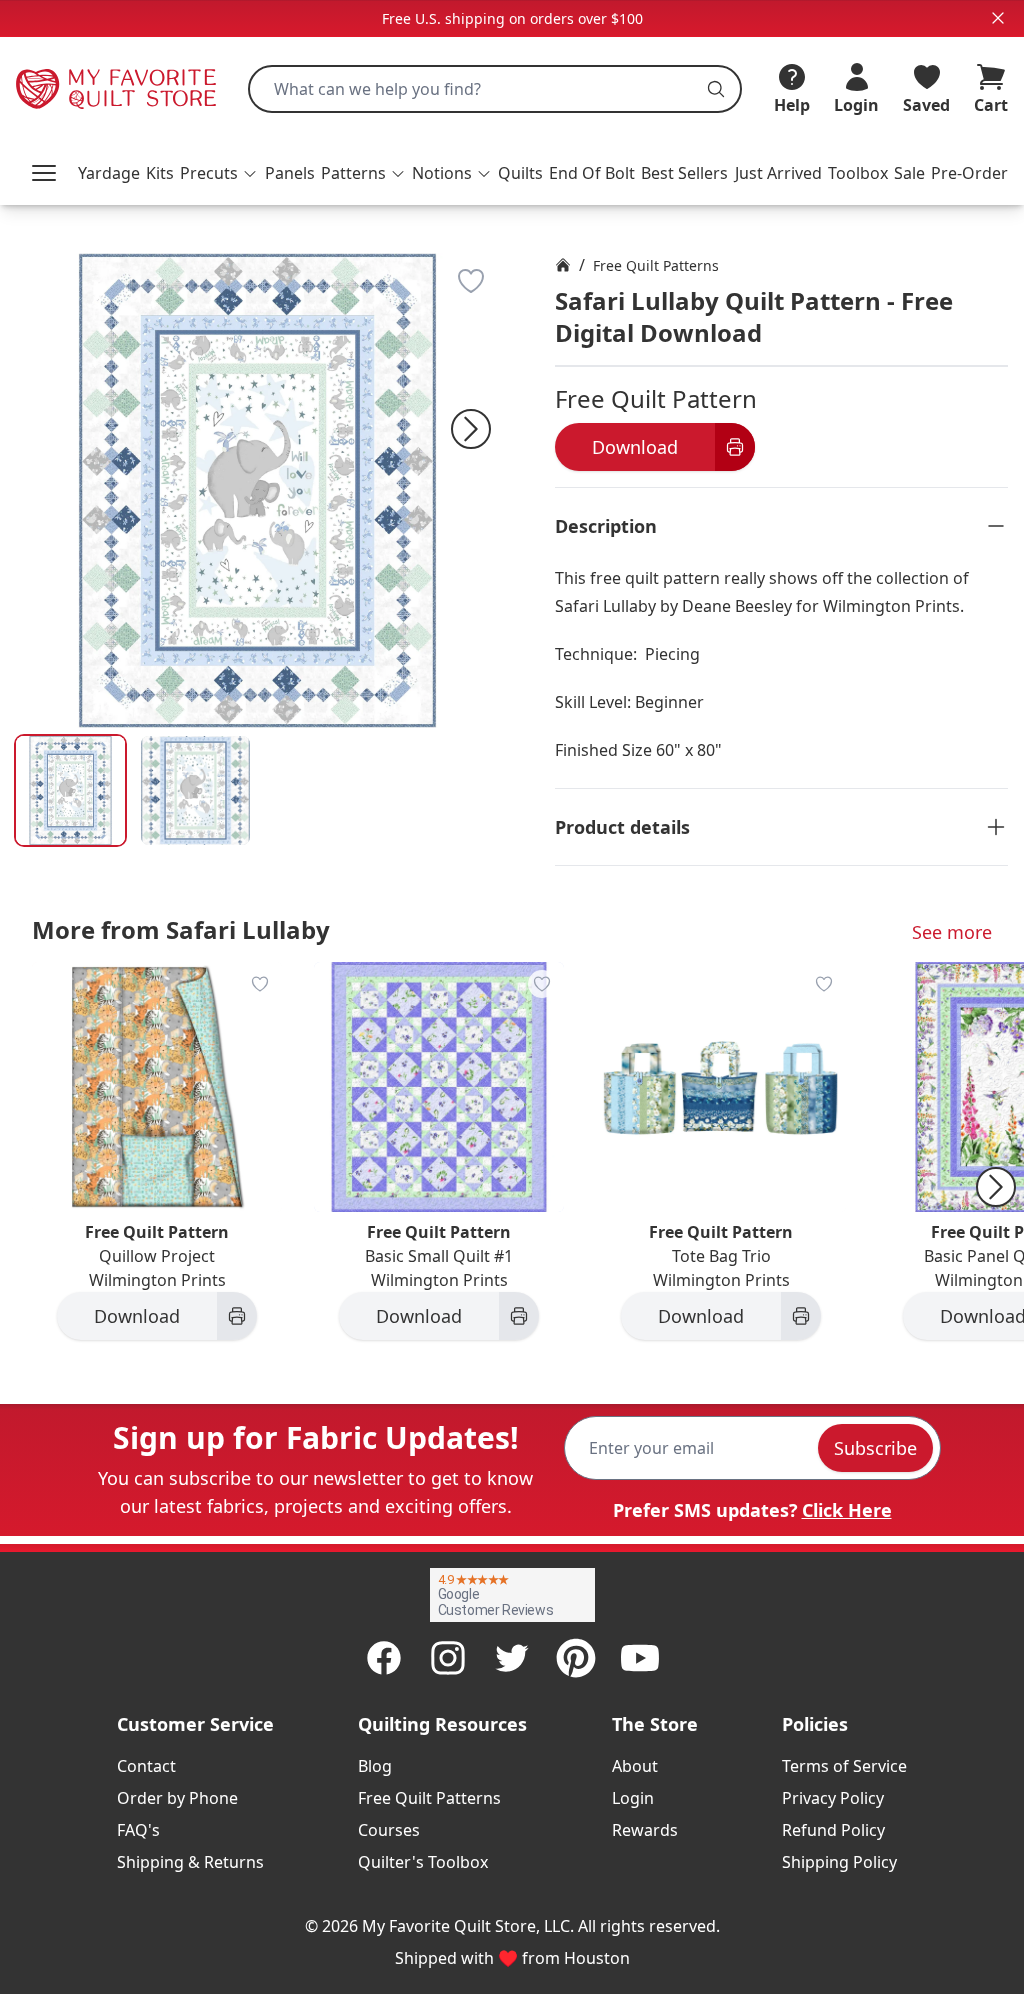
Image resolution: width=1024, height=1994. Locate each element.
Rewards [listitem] (645, 1830)
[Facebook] (384, 1658)
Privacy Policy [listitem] (833, 1798)
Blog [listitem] (375, 1766)
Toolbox (858, 173)
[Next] (471, 429)
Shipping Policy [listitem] (839, 1862)
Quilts (520, 173)
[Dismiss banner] (998, 18)
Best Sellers (684, 173)
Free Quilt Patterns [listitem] (429, 1798)
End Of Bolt (592, 173)
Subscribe (875, 1448)
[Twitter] (512, 1658)
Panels (290, 173)
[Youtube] (640, 1658)
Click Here (847, 1510)
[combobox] (495, 89)
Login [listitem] (633, 1798)
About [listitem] (635, 1766)
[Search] (716, 89)
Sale (909, 173)
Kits (160, 173)
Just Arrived (778, 173)
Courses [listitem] (389, 1830)
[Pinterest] (576, 1658)
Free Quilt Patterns (656, 265)
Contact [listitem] (146, 1766)
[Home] (563, 265)
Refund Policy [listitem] (833, 1830)
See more (952, 932)
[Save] (471, 281)
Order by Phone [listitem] (177, 1798)
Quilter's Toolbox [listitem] (423, 1862)
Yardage (109, 173)
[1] (195, 790)
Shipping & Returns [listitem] (190, 1862)
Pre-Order (969, 173)
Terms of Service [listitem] (844, 1766)
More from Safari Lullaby (181, 929)
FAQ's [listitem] (138, 1830)
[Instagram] (448, 1658)
